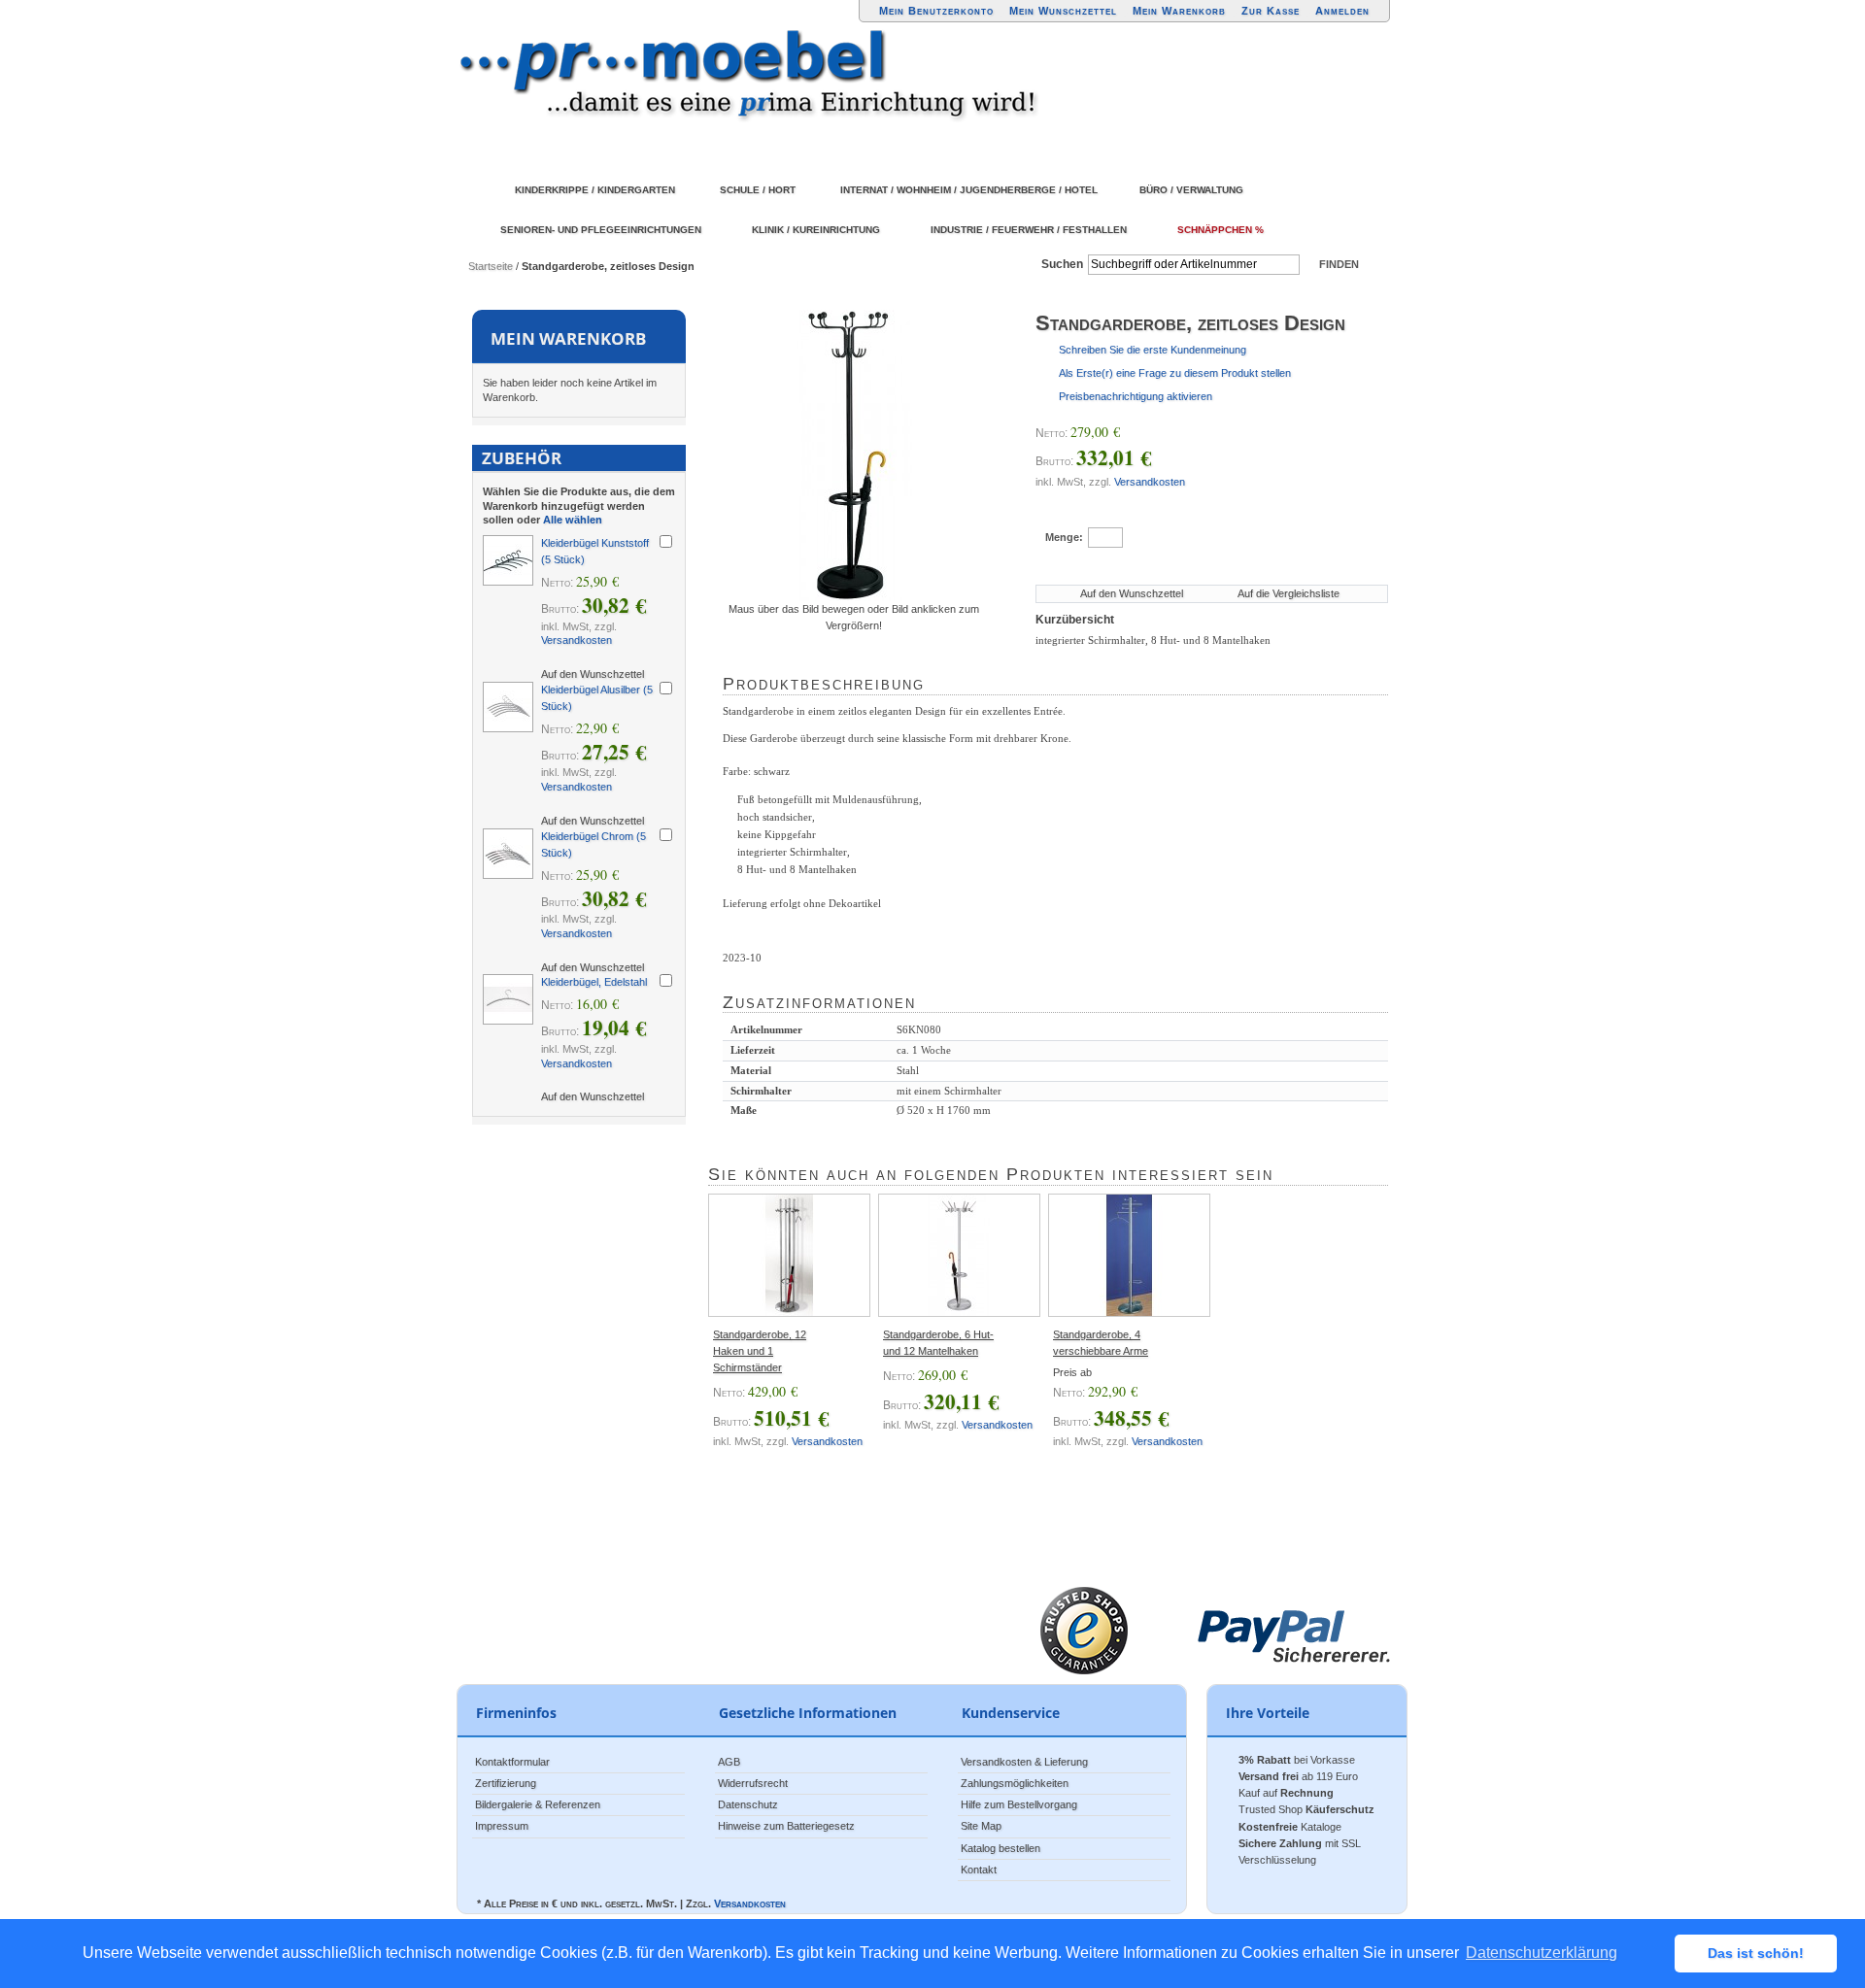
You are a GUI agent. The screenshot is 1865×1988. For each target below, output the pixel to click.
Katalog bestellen (1000, 1848)
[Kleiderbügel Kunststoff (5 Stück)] (508, 560)
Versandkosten (1150, 482)
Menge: (1064, 537)
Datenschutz (748, 1804)
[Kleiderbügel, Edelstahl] (508, 999)
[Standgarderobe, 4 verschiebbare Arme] (1129, 1255)
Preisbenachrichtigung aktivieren (1136, 396)
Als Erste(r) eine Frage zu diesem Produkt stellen (1175, 373)
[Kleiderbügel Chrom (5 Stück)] (508, 854)
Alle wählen (573, 520)
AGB (729, 1762)
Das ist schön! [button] (1756, 1953)
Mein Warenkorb (1179, 11)
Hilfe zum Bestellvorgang (1019, 1804)
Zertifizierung (506, 1783)
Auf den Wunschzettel (1132, 593)
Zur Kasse (1271, 11)
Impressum (502, 1826)
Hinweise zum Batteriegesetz (786, 1826)
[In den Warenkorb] (1228, 536)
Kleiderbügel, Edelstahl (594, 982)
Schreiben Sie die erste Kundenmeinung (1153, 350)
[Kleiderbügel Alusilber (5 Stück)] (508, 707)
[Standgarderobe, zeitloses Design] (854, 455)
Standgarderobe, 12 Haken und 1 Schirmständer (760, 1351)
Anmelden (1342, 11)
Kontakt (979, 1870)
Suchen (1062, 264)
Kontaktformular (512, 1762)
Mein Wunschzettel (1063, 11)
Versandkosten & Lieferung (1024, 1762)
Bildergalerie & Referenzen (538, 1804)
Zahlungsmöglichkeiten (1015, 1783)
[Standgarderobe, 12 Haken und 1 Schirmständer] (789, 1255)
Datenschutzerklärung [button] (1542, 1953)
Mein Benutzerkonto (936, 11)
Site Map (981, 1826)
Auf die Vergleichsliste (1289, 593)
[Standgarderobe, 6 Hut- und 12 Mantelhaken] (959, 1255)
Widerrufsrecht (753, 1783)
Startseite (491, 266)
